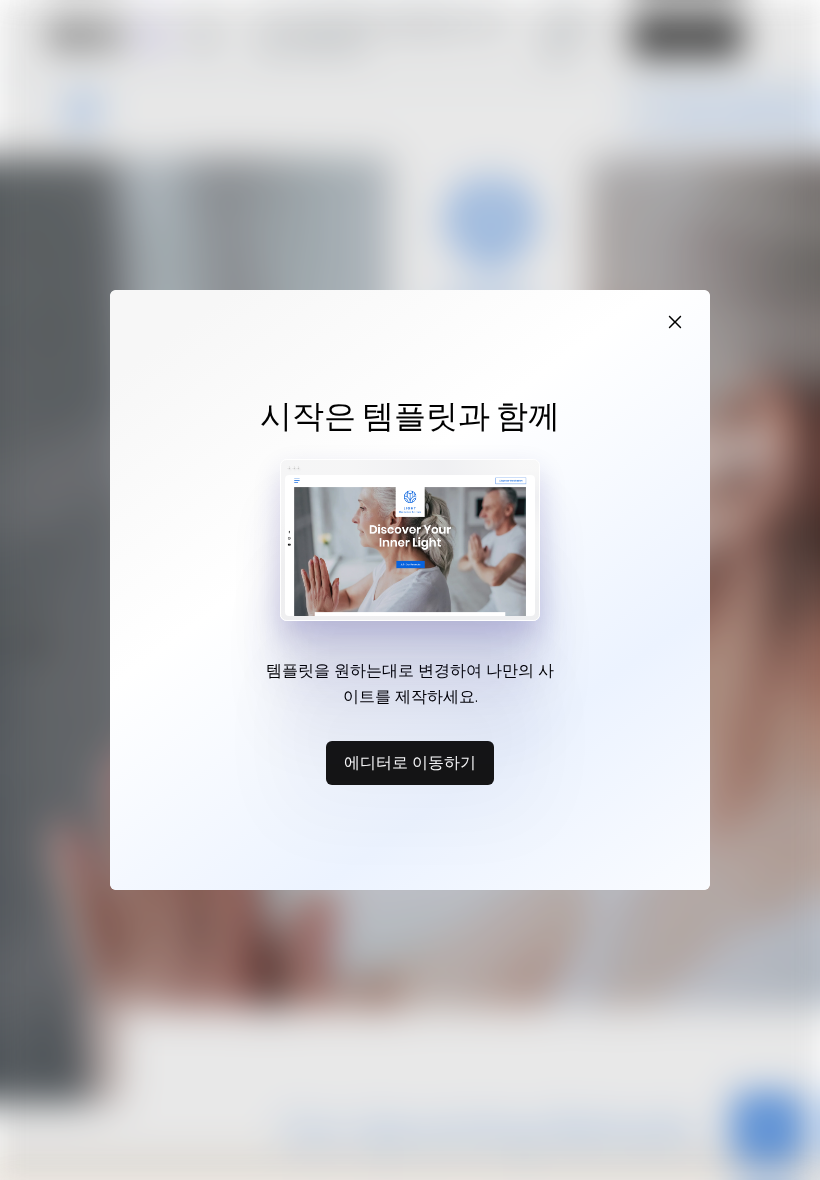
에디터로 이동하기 (410, 762)
